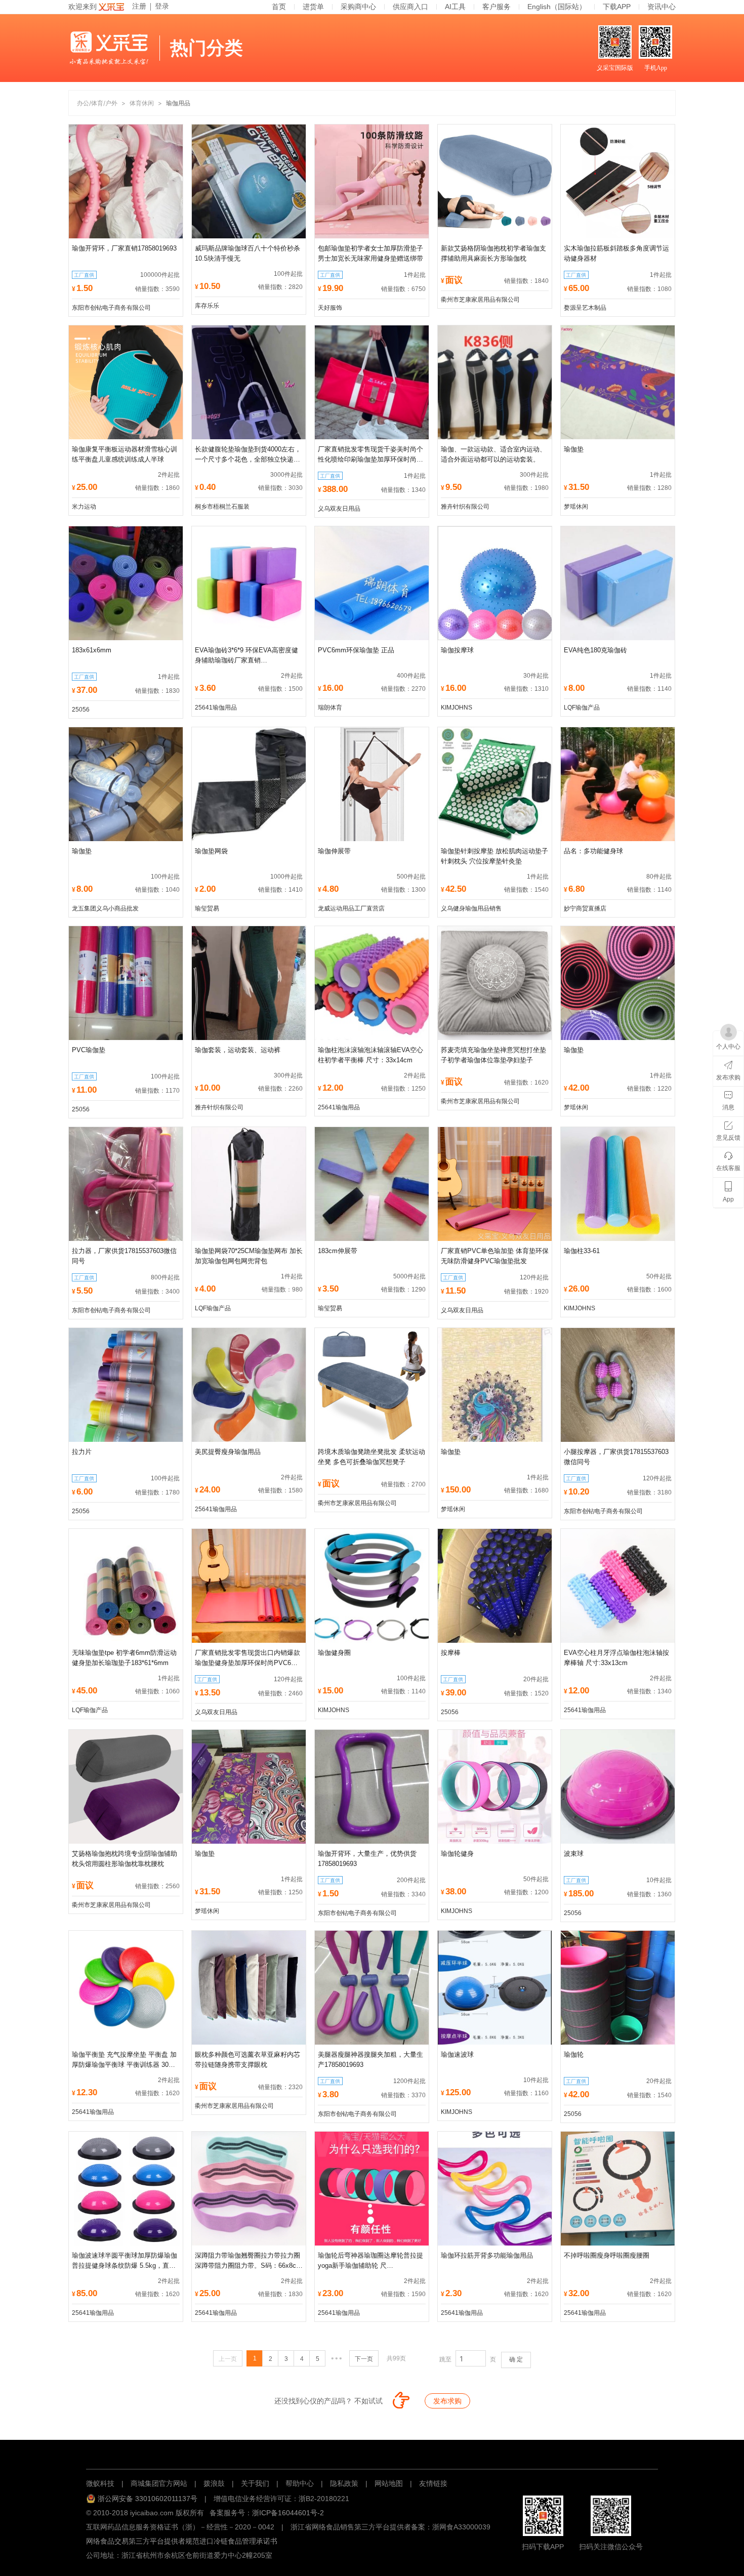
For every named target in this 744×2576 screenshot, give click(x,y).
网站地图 (389, 2483)
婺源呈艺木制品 (585, 308)
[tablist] (372, 2453)
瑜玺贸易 (207, 908)
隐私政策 (344, 2483)
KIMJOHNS (457, 708)
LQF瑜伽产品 (582, 708)
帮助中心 (300, 2483)
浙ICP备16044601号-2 (288, 2513)
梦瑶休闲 (576, 507)
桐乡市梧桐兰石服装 (222, 507)
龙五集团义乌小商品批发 (105, 908)
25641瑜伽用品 (216, 708)
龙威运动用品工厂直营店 (351, 908)
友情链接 (433, 2483)
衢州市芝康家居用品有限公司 (480, 300)
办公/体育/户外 (97, 103)
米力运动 (84, 507)
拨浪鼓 (214, 2483)
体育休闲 (142, 103)
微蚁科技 (100, 2483)
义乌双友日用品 (339, 509)
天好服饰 (330, 308)
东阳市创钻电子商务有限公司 (111, 308)
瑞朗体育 (330, 708)
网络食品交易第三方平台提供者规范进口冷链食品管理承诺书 (182, 2541)
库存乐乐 (207, 306)
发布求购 (447, 2401)
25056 (81, 710)
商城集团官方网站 (159, 2483)
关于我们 (255, 2483)
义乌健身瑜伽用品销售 (471, 908)
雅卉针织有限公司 (465, 507)
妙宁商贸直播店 (585, 908)
